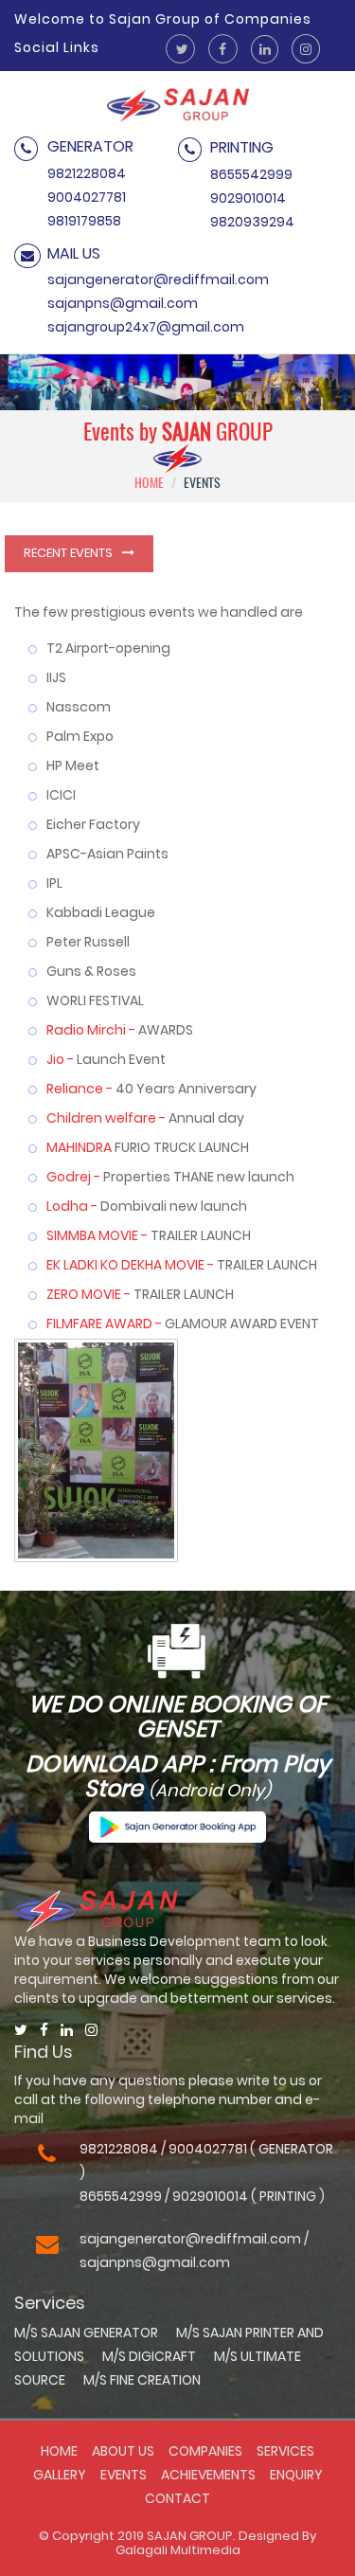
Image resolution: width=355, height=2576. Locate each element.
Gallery (60, 2475)
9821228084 (87, 173)
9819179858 (84, 221)
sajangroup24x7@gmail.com (146, 327)
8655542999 (251, 174)
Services (285, 2451)
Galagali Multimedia (178, 2550)
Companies (205, 2451)
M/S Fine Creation (142, 2380)
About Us (123, 2451)
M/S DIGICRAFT (149, 2356)
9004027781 (87, 197)
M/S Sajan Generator (86, 2333)
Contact (177, 2498)
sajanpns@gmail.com (123, 303)
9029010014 (248, 198)
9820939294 (252, 222)
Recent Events (68, 553)
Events (125, 2475)
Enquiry (296, 2475)
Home (59, 2451)
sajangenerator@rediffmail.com (158, 279)
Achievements (210, 2475)
